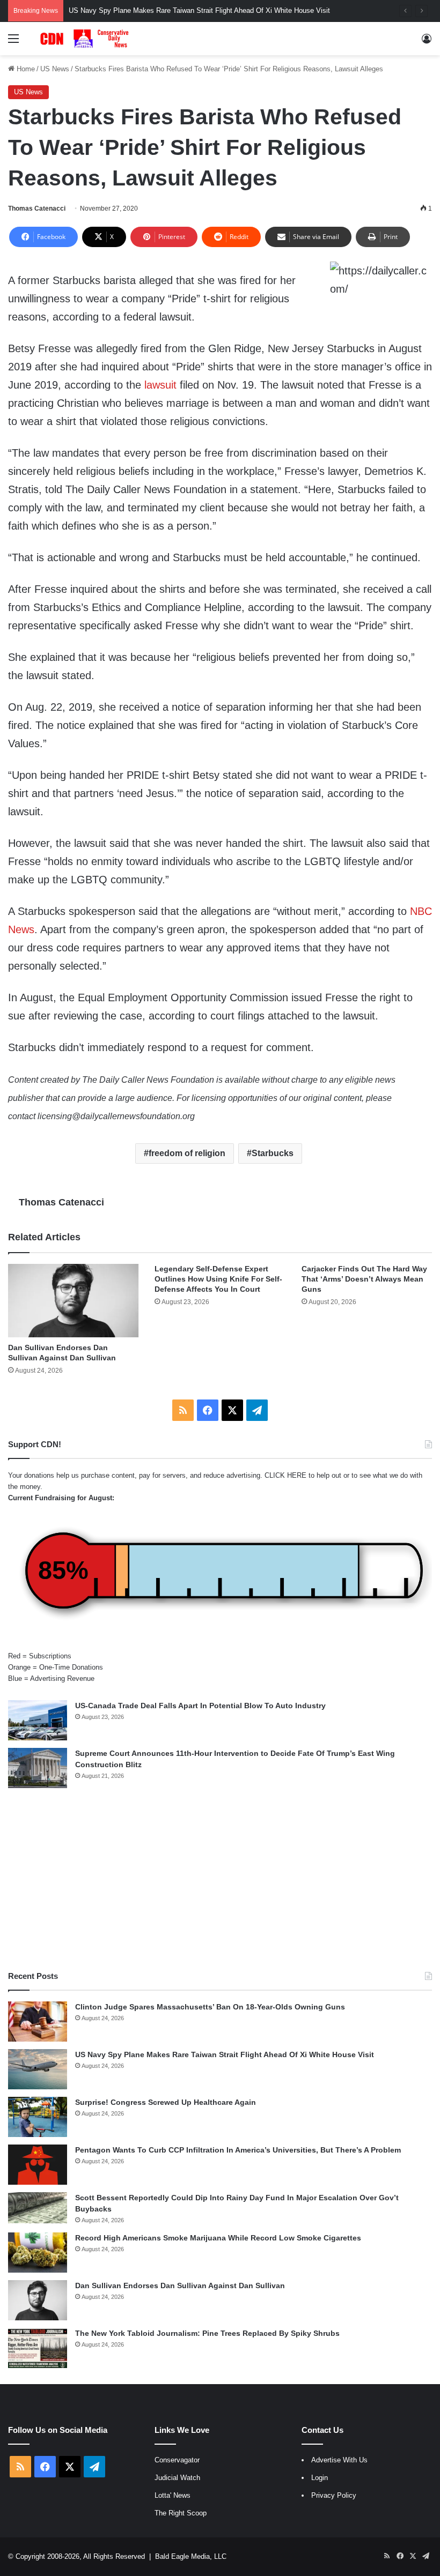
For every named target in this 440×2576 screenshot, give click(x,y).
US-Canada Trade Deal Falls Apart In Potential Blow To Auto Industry (200, 1706)
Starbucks (273, 1153)
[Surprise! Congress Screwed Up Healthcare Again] (38, 2117)
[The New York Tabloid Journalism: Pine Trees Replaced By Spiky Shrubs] (38, 2348)
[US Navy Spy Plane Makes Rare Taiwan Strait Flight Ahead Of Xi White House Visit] (38, 2069)
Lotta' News (173, 2495)
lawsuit (160, 385)
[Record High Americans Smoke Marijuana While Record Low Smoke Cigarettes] (38, 2253)
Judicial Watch (177, 2478)
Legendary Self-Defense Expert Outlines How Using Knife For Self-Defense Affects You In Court (218, 1279)
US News (55, 69)
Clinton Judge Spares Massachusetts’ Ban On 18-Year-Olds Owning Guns (210, 2007)
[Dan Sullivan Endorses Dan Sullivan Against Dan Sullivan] (73, 1301)
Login (320, 2478)
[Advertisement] (220, 1879)
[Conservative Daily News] (86, 39)
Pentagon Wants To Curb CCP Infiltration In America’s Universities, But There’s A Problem (238, 2150)
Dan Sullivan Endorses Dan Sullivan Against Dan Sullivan (180, 2285)
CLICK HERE (285, 1475)
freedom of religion (187, 1153)
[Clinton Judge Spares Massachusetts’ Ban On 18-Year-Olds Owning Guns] (38, 2022)
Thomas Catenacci (37, 209)
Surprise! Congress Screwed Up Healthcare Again (166, 2102)
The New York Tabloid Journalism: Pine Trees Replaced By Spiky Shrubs (207, 2333)
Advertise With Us (339, 2460)
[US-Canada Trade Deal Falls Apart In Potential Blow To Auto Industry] (38, 1720)
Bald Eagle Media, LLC (191, 2556)
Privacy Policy (334, 2495)
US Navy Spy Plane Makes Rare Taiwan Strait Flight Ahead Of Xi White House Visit (225, 2054)
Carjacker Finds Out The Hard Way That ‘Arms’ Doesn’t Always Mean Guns (364, 1279)
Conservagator (177, 2460)
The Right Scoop (181, 2513)
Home (25, 69)
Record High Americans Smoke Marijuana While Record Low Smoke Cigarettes (218, 2238)
